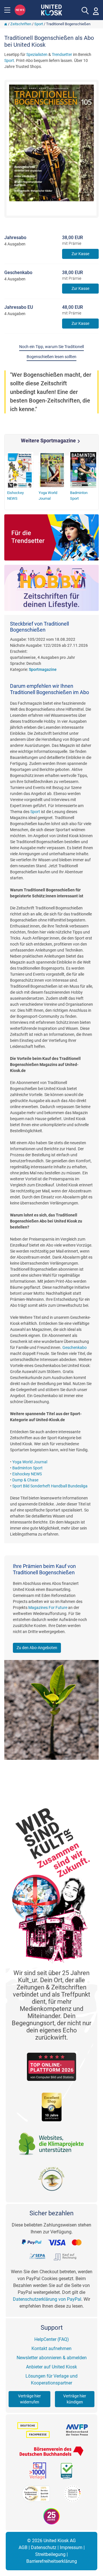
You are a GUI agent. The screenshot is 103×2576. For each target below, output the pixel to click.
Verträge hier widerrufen (29, 2399)
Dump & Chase (25, 1480)
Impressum (71, 2547)
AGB (23, 2547)
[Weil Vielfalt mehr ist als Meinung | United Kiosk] (52, 9)
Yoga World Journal (30, 1462)
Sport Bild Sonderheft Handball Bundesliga (50, 1486)
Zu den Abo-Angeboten (37, 1648)
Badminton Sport (27, 1468)
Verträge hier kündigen (75, 2399)
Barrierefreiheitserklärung (52, 2561)
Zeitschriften (21, 24)
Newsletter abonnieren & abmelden (52, 2358)
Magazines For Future (48, 1608)
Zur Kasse (80, 254)
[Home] (6, 24)
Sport (39, 24)
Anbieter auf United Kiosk (51, 2367)
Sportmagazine (43, 669)
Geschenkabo (75, 1347)
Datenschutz (44, 2547)
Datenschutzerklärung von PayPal (47, 2299)
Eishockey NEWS (27, 1474)
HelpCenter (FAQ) (52, 2339)
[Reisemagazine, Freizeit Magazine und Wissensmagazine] (51, 588)
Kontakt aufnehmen (51, 2349)
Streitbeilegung (50, 2554)
